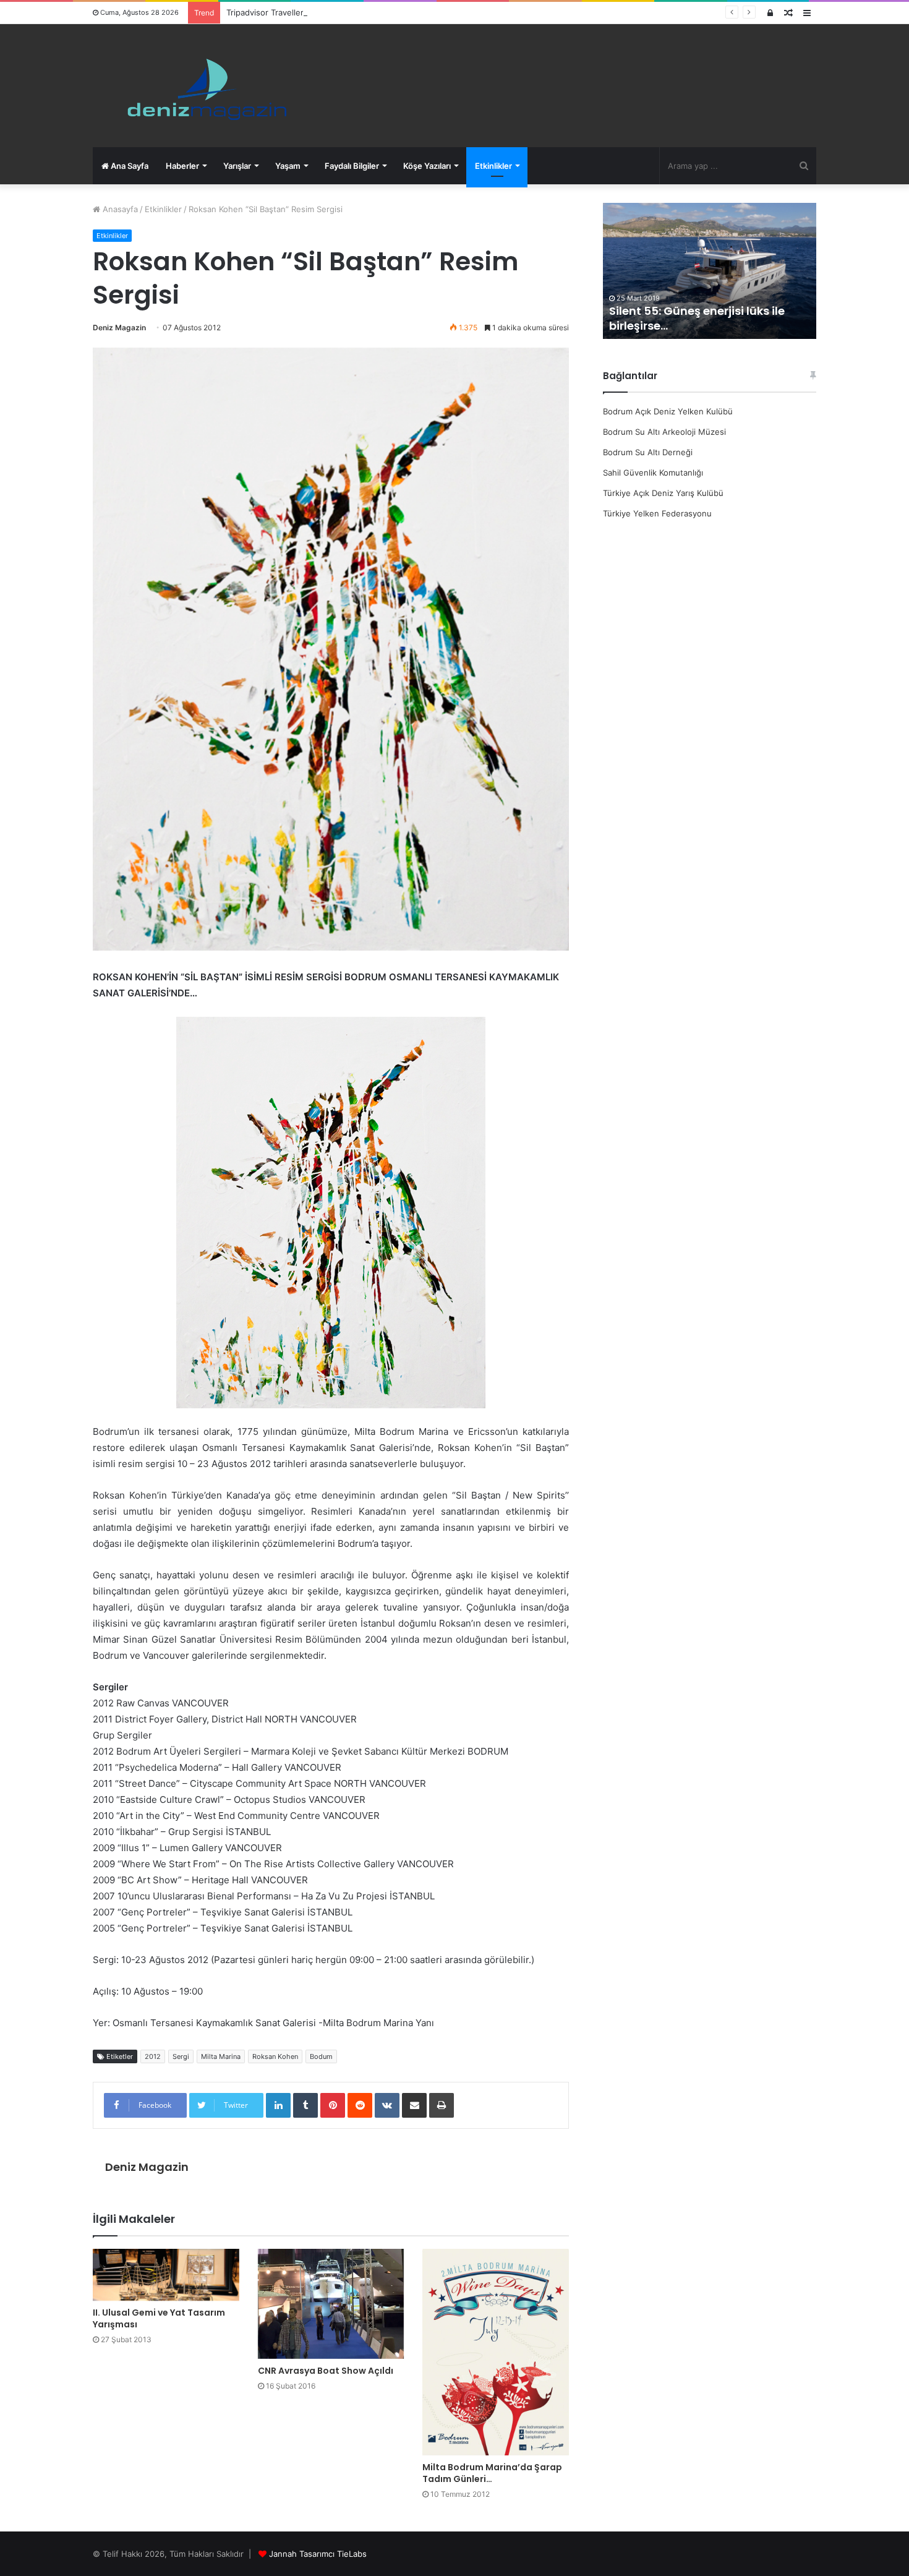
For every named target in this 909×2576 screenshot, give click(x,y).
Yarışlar (237, 166)
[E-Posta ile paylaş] (414, 2105)
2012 (153, 2056)
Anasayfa (119, 209)
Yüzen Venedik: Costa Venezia (696, 326)
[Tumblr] (305, 2105)
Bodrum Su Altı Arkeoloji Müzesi (664, 432)
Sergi (181, 2056)
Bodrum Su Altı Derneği (648, 452)
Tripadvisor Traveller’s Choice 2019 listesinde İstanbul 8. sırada (346, 12)
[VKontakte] (387, 2105)
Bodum (321, 2056)
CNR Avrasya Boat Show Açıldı (326, 2371)
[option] (710, 271)
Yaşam (288, 166)
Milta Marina (221, 2056)
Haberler (182, 166)
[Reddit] (360, 2105)
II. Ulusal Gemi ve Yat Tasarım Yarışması (159, 2318)
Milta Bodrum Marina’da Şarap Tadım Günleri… (492, 2473)
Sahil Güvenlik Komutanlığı (653, 473)
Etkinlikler (493, 166)
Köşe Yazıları (427, 166)
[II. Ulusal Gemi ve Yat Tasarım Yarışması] (166, 2275)
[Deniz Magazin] (201, 86)
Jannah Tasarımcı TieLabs (318, 2554)
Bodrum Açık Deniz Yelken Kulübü (668, 411)
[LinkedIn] (278, 2105)
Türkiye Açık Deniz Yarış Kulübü (663, 493)
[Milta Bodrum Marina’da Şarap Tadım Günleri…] (496, 2352)
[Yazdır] (442, 2105)
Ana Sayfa (129, 166)
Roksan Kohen (275, 2056)
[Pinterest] (333, 2105)
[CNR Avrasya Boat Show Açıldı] (331, 2304)
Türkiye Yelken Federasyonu (657, 513)
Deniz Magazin (119, 327)
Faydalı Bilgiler (352, 166)
